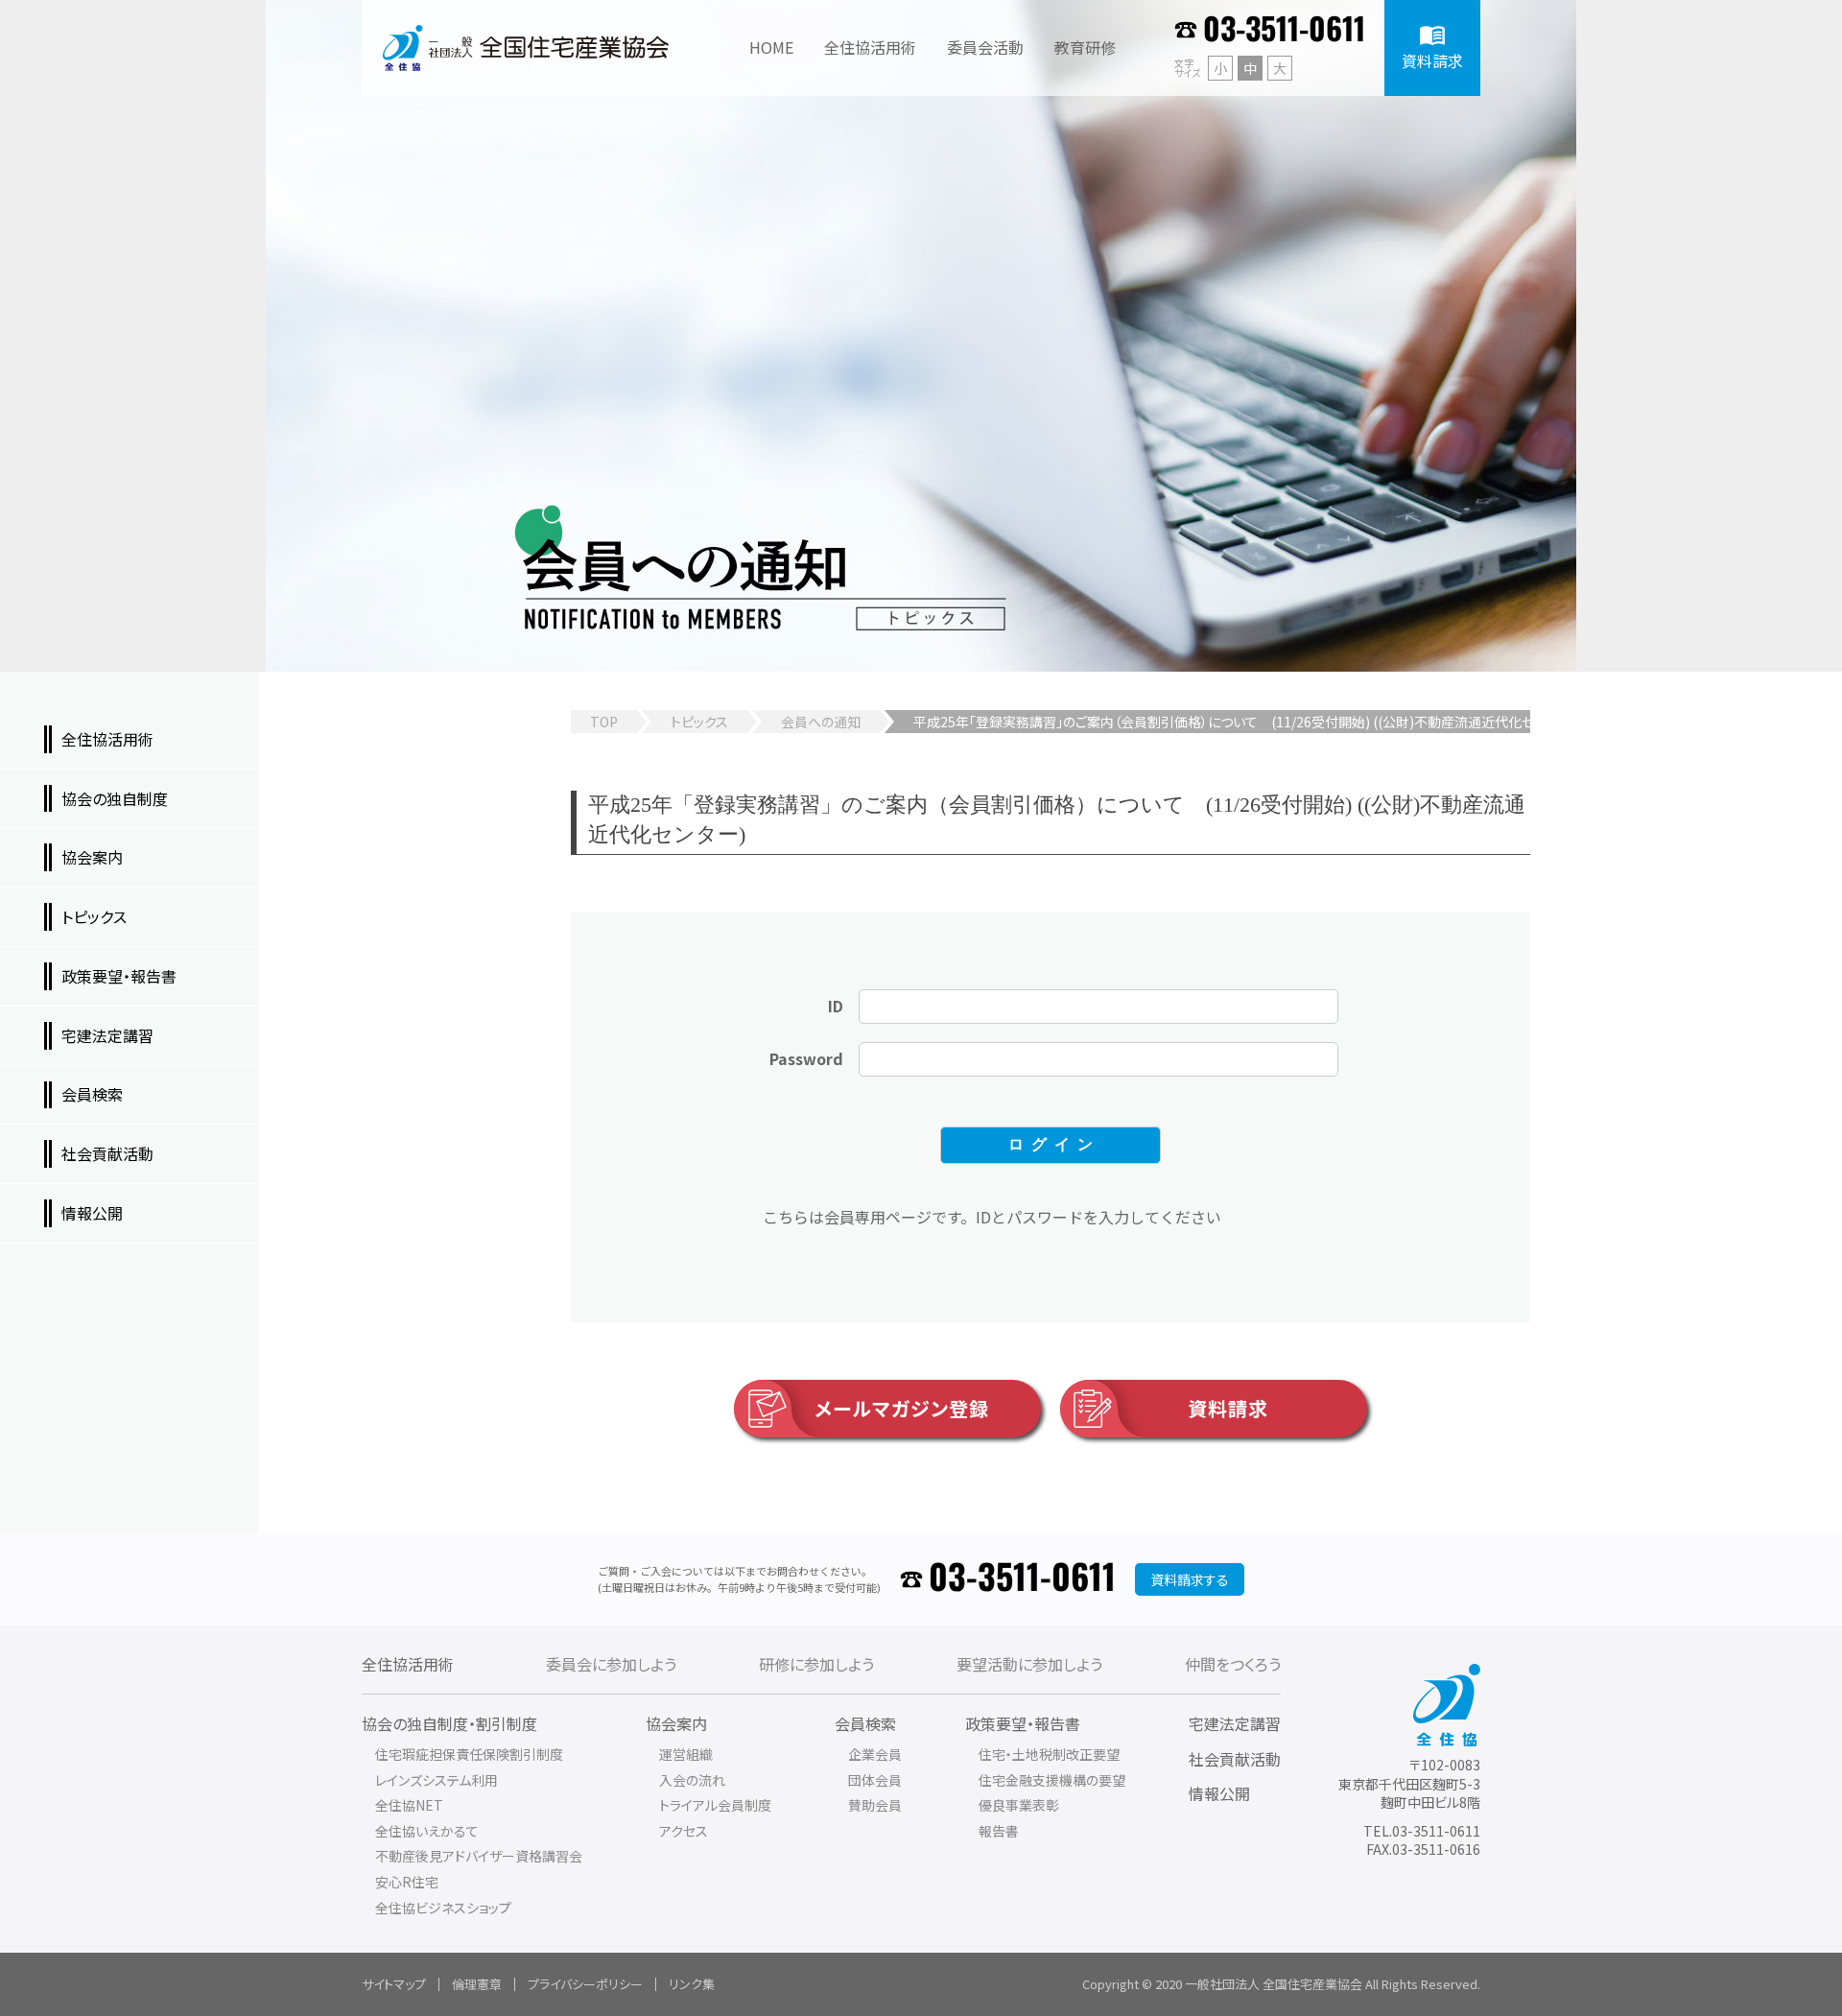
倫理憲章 (477, 1984)
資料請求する (1190, 1579)
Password (806, 1058)
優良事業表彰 (1019, 1805)
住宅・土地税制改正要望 (1049, 1754)
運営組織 (686, 1754)
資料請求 (1228, 1408)
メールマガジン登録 (902, 1408)
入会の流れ (692, 1780)
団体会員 (875, 1780)
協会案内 (676, 1723)
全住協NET (409, 1805)
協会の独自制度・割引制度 (449, 1723)
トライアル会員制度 (715, 1805)
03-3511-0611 (1284, 31)
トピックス (699, 722)
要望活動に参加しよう (1029, 1664)
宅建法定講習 (1235, 1723)
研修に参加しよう (816, 1664)
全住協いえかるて (427, 1831)
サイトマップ (394, 1984)
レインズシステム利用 (437, 1780)
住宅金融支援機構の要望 (1052, 1780)
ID (836, 1006)
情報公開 (1219, 1793)
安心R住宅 (407, 1882)
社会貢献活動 (1235, 1759)
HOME (771, 47)
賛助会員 (875, 1805)
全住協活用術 (408, 1664)
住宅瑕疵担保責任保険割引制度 (469, 1754)
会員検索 (865, 1723)
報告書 (999, 1831)
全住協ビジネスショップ (443, 1908)
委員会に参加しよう (611, 1664)
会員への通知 (821, 722)
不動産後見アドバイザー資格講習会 (479, 1856)
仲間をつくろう (1233, 1664)
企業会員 (875, 1754)
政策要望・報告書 (1023, 1723)
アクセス (684, 1831)
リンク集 (692, 1984)
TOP (604, 722)
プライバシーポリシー (585, 1984)
